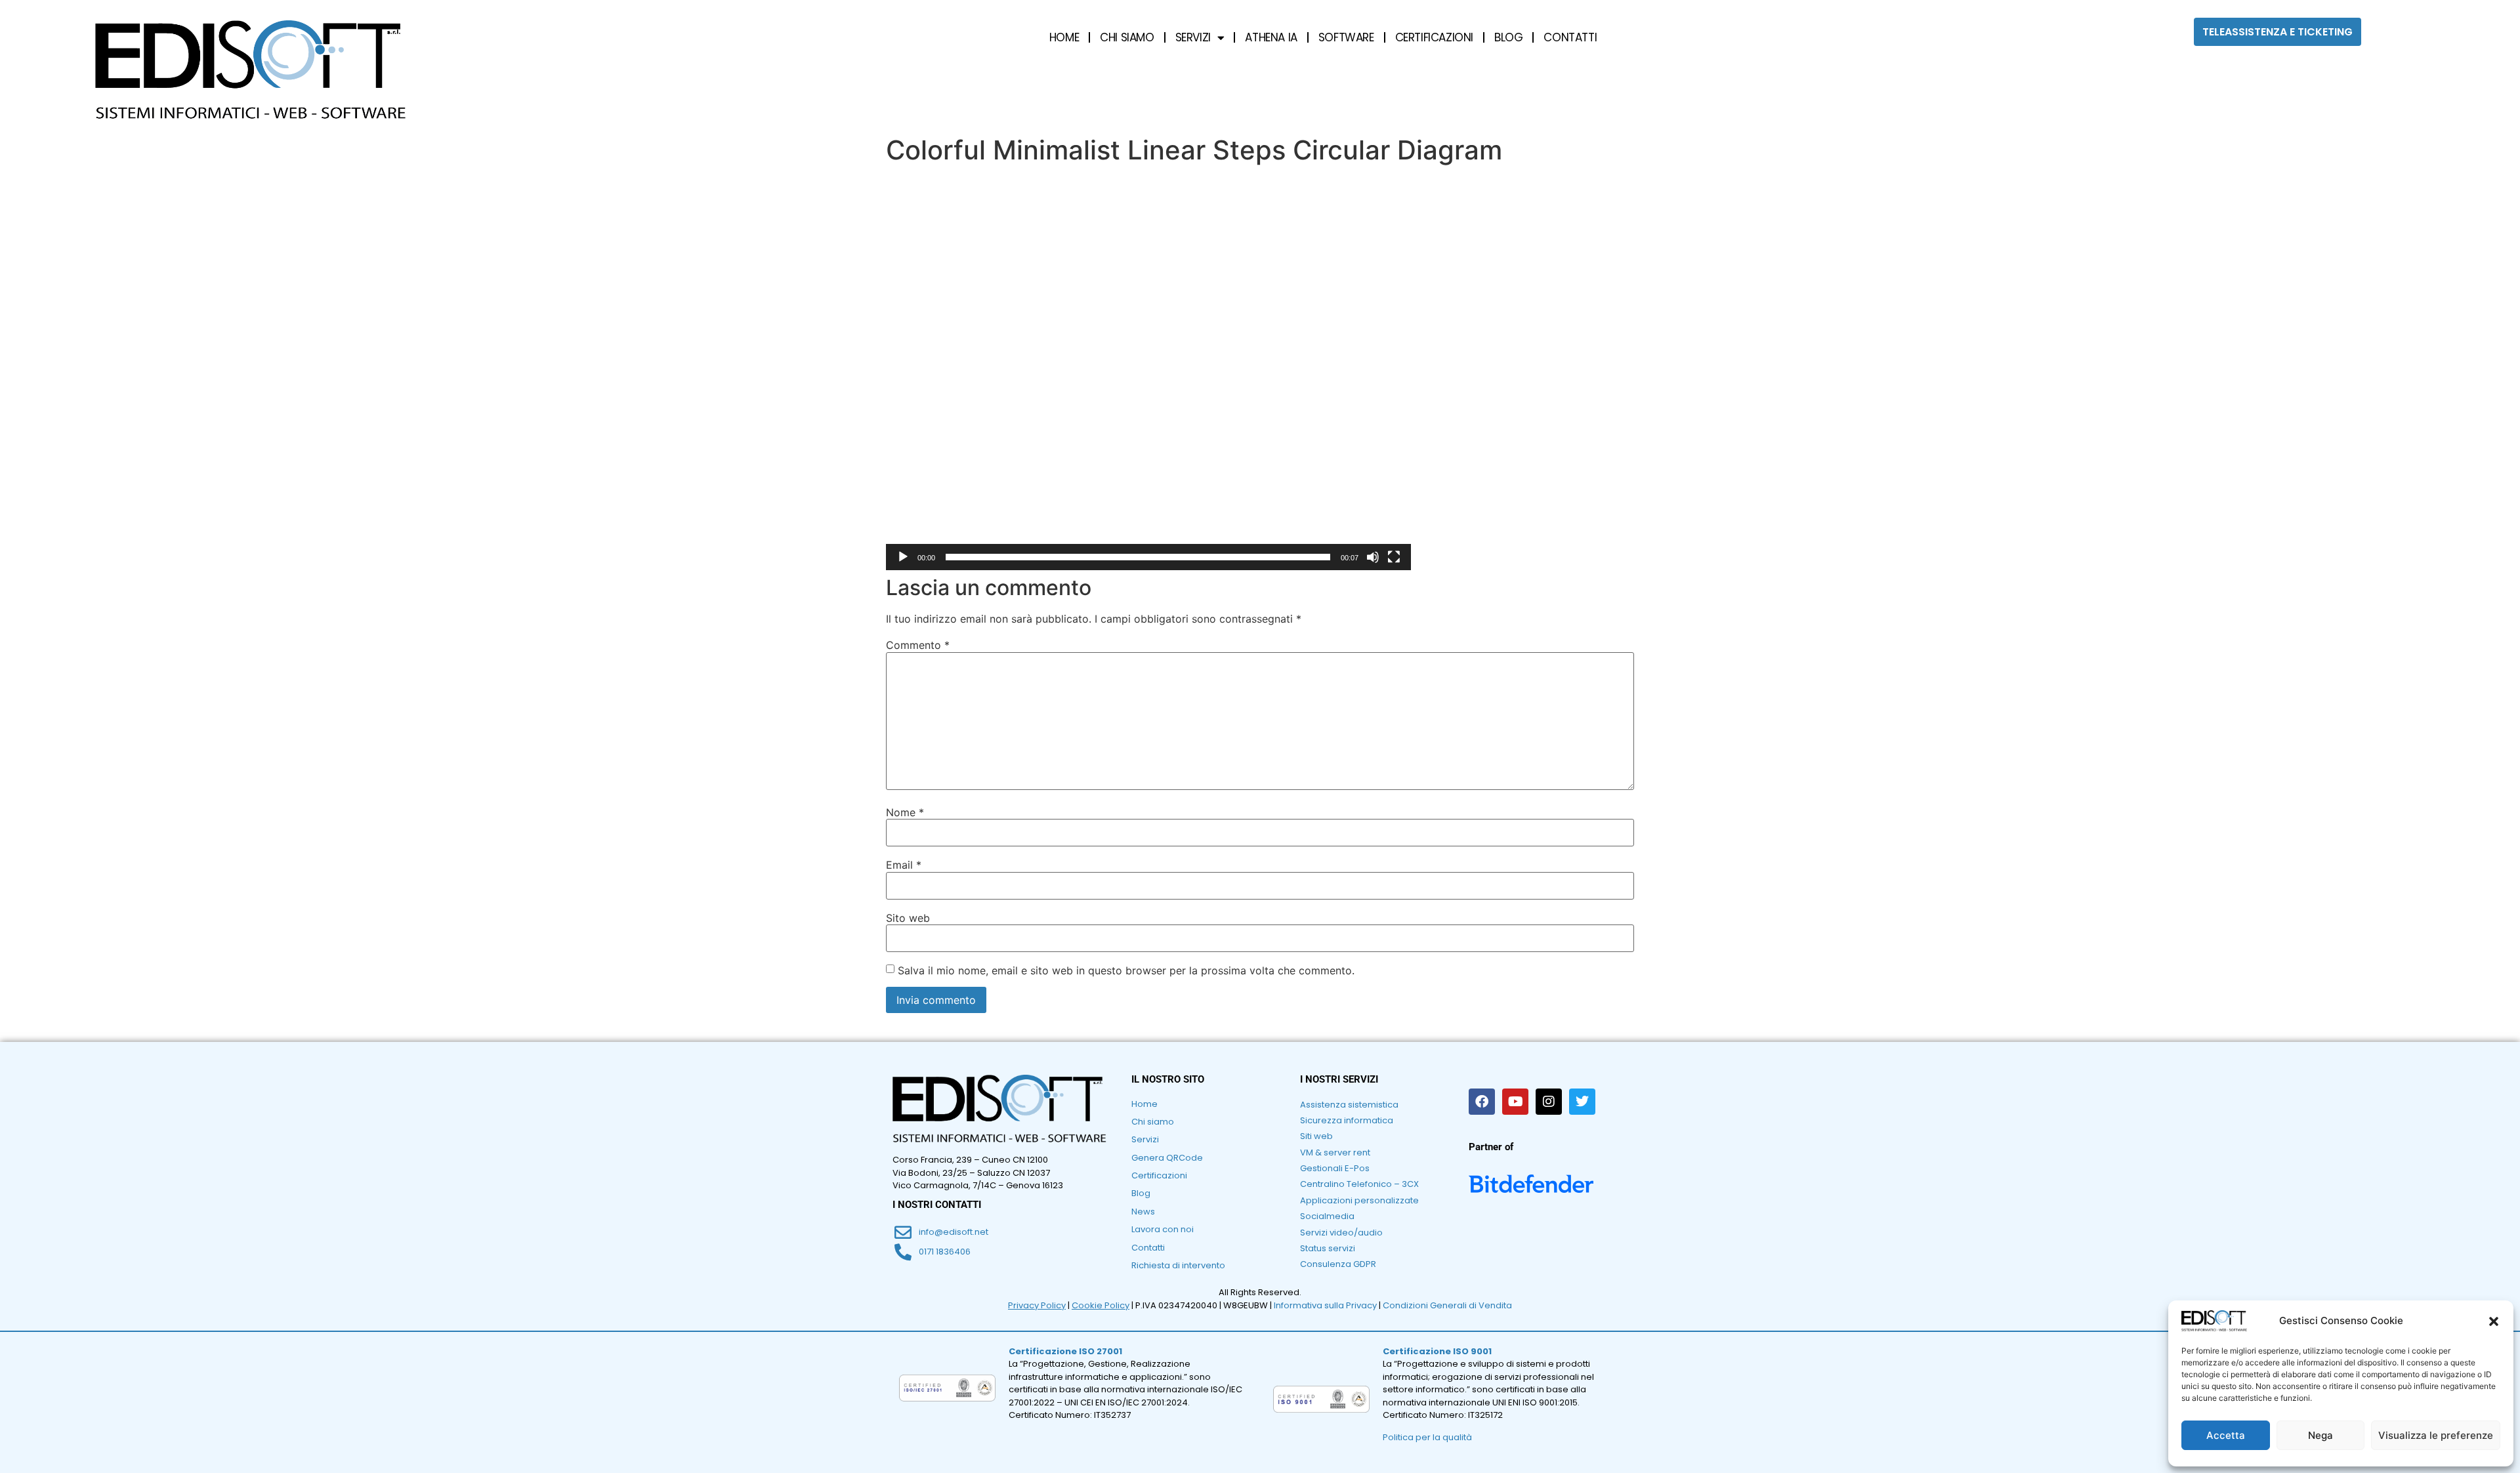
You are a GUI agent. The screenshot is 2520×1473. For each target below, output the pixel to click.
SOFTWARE (1346, 37)
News (1143, 1212)
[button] (2494, 1321)
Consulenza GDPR (1338, 1264)
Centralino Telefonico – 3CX (1359, 1184)
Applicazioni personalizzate (1359, 1200)
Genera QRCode (1167, 1158)
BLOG (1508, 37)
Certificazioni (1159, 1175)
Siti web (1316, 1136)
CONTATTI (1570, 37)
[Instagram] (1549, 1102)
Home (1144, 1104)
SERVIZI (1193, 37)
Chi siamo (1153, 1122)
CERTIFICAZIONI (1434, 37)
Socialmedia (1327, 1216)
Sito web (908, 918)
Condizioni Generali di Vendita (1447, 1305)
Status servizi (1328, 1248)
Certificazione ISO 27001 (1065, 1351)
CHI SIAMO (1127, 37)
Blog (1141, 1193)
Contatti (1148, 1248)
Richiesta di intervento (1178, 1265)
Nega (2320, 1435)
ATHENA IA (1271, 37)
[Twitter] (1582, 1102)
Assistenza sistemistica (1349, 1105)
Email (904, 865)
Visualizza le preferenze (2436, 1435)
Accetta (2226, 1435)
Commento (918, 645)
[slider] (1138, 557)
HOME (1064, 37)
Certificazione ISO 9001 (1437, 1351)
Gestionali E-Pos (1335, 1168)
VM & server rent (1335, 1152)
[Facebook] (1482, 1102)
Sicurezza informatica (1347, 1120)
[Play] (903, 557)
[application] (1148, 373)
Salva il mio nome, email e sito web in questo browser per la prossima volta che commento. (1126, 970)
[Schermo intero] (1394, 557)
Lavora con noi (1163, 1229)
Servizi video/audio (1341, 1233)
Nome (905, 812)
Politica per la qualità (1427, 1437)
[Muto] (1373, 557)
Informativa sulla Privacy (1325, 1305)
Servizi (1145, 1139)
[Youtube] (1515, 1102)
